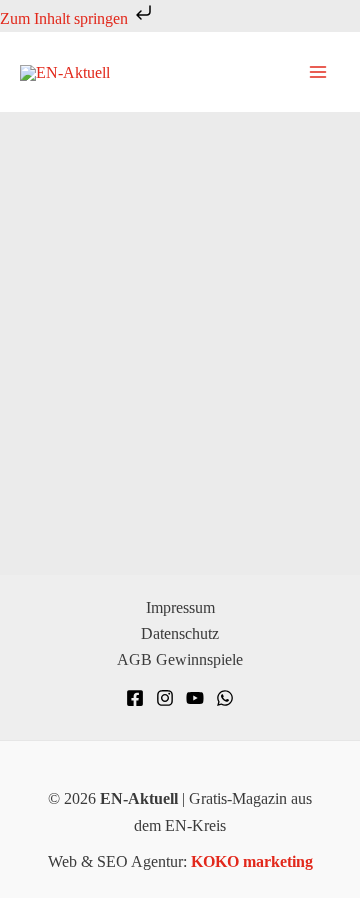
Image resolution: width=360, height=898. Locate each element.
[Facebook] (135, 698)
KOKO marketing (252, 861)
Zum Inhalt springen (66, 18)
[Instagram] (165, 698)
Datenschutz (180, 633)
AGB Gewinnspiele (180, 659)
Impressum (180, 607)
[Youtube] (195, 698)
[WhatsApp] (225, 698)
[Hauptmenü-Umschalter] (318, 72)
